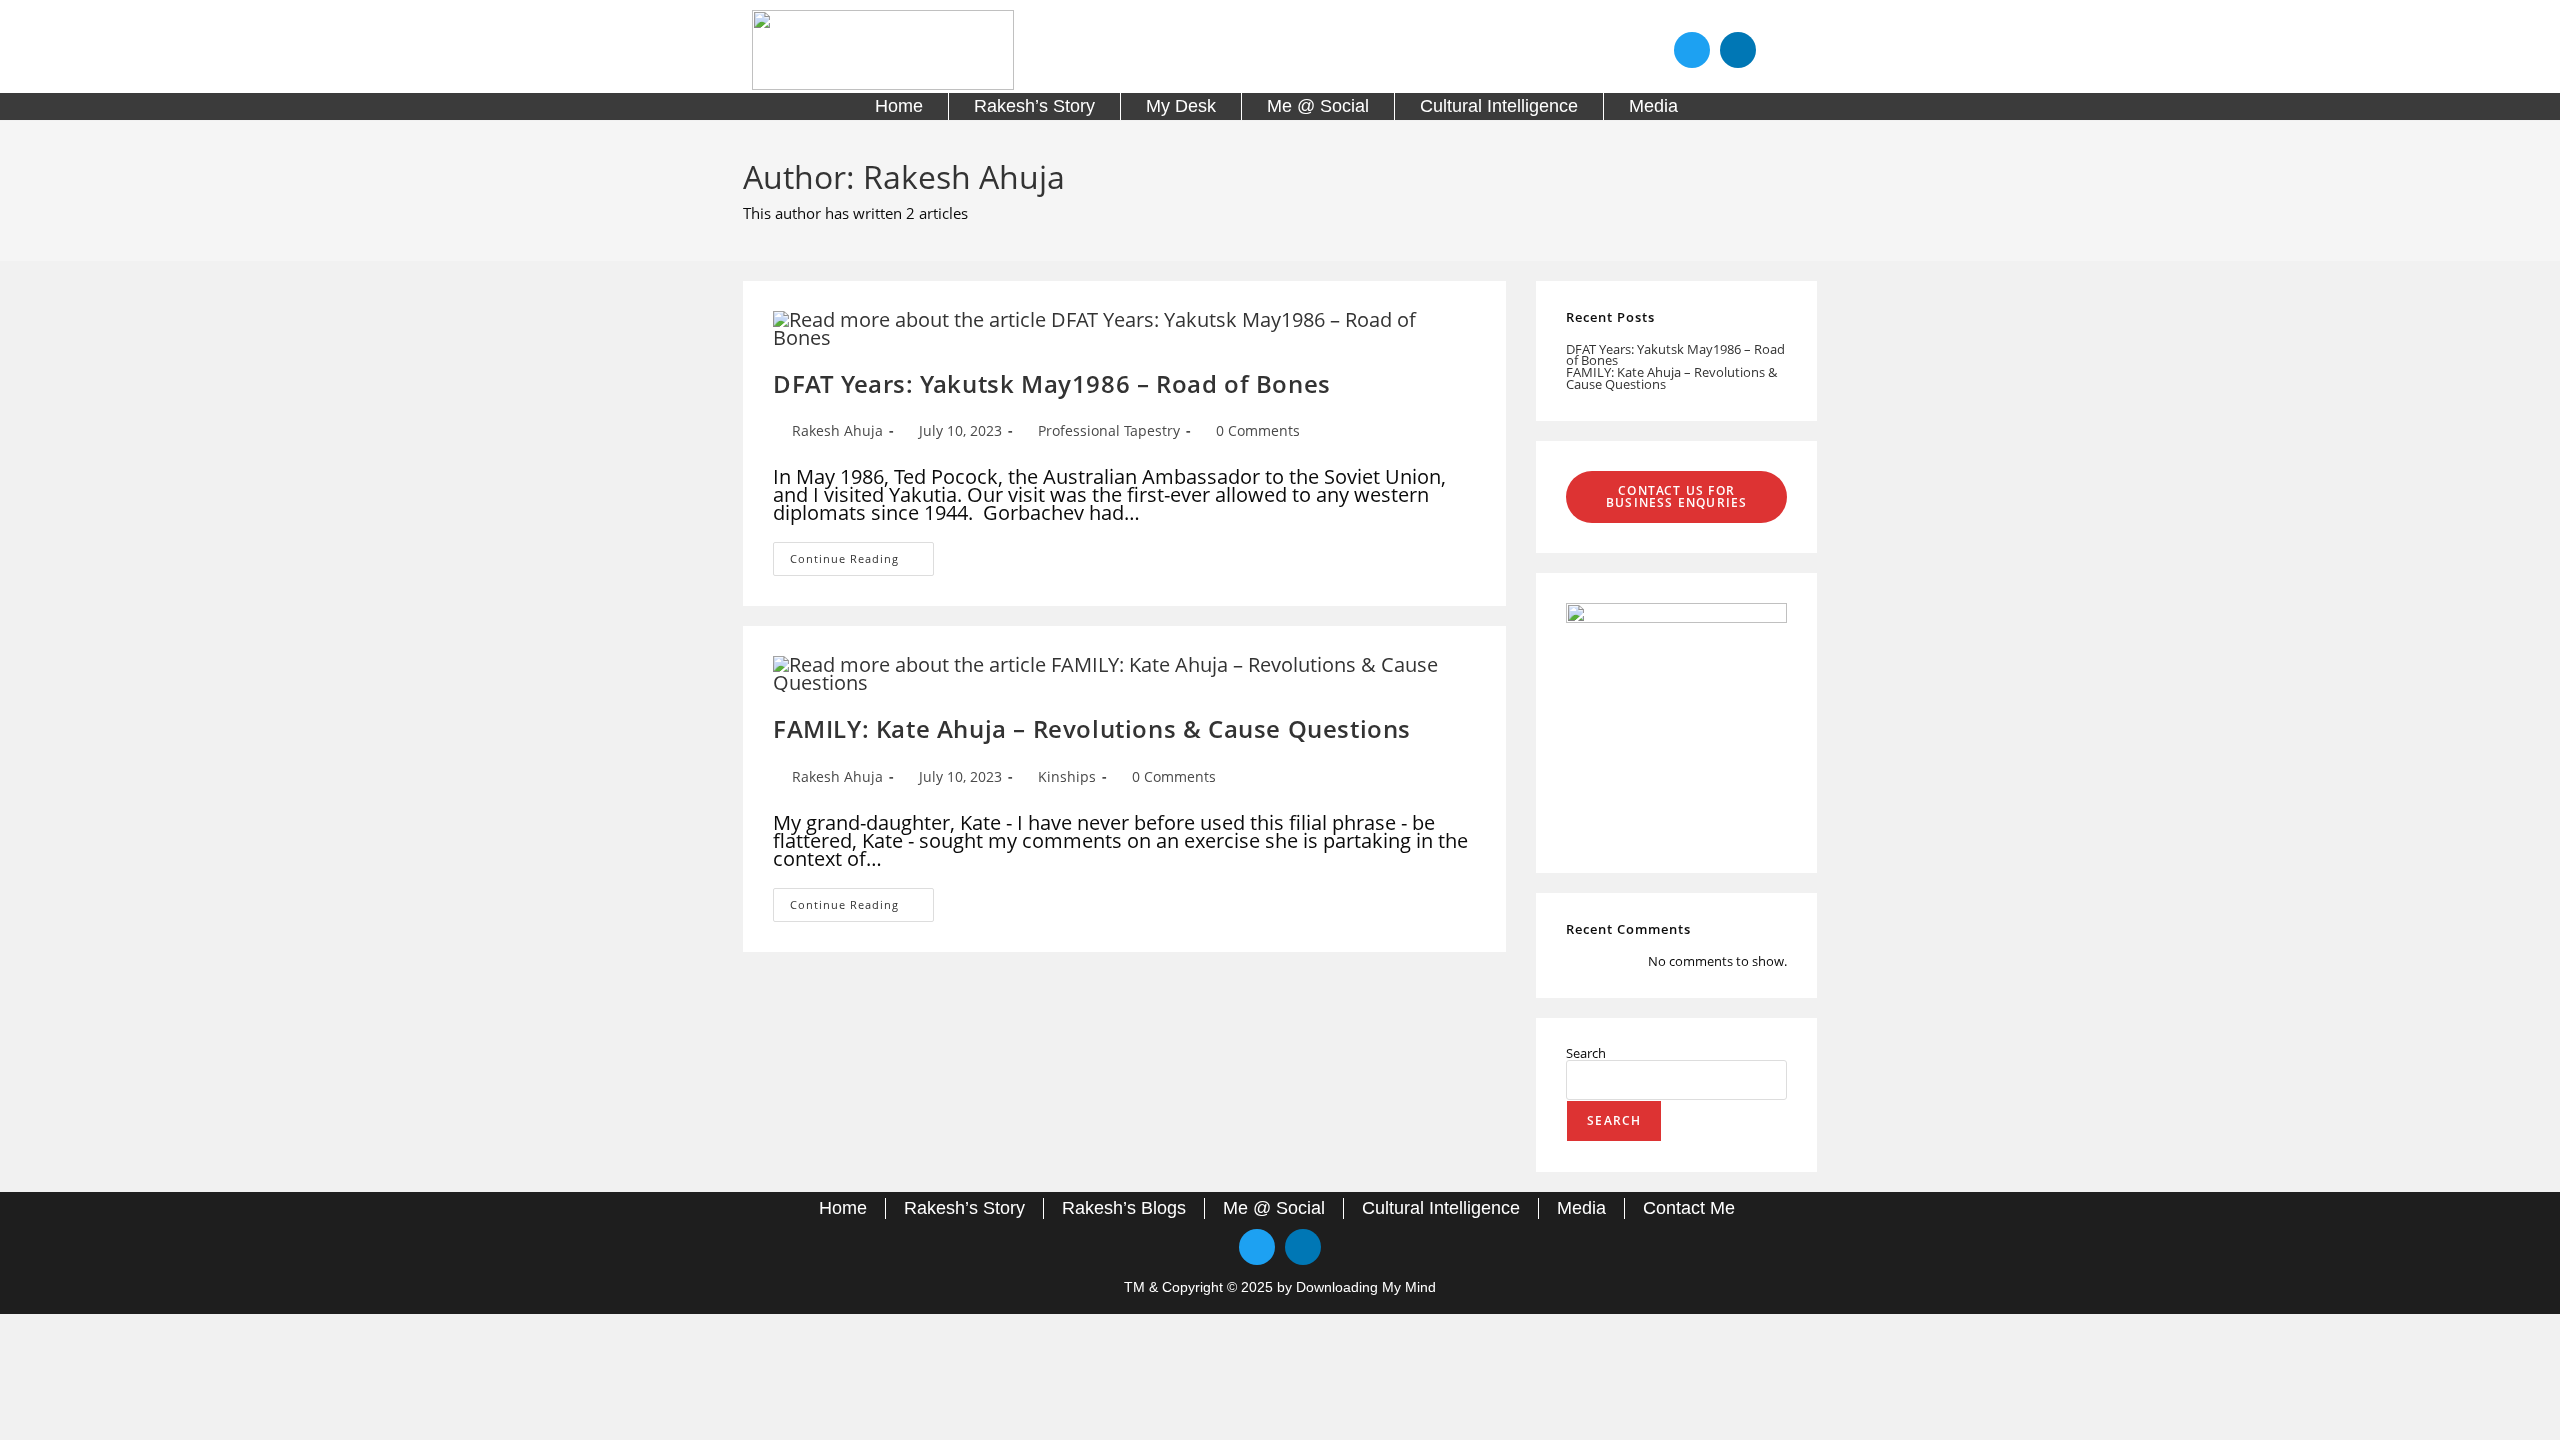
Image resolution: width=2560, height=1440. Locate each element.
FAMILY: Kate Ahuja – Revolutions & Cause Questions (1092, 728)
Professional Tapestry (1109, 430)
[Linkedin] (1738, 50)
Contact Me (1689, 1208)
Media (1653, 106)
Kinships (1067, 776)
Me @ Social (1318, 106)
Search (1586, 1053)
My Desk (1181, 106)
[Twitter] (1692, 50)
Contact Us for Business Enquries (1676, 496)
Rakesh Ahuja (837, 430)
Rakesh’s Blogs (1124, 1208)
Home (899, 106)
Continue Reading (862, 554)
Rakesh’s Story (1034, 106)
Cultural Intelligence (1499, 106)
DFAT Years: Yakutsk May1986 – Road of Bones (1052, 383)
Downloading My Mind (1366, 1287)
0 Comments (1258, 430)
